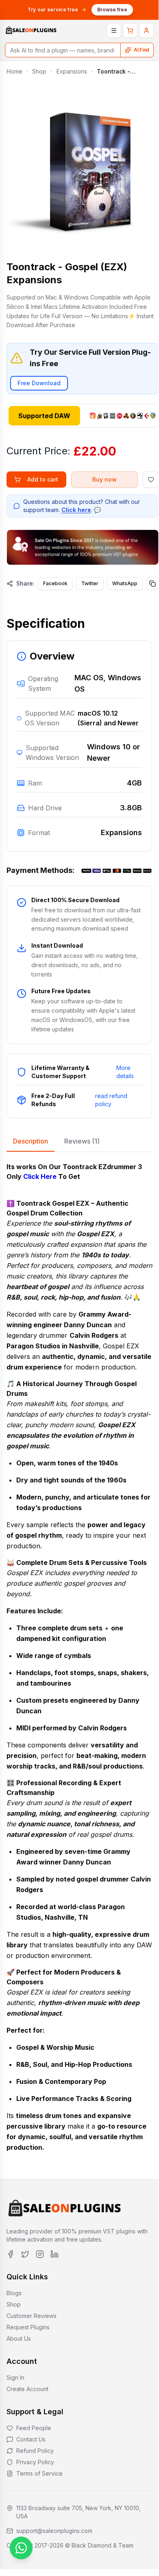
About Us (19, 2338)
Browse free (112, 10)
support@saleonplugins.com (54, 2531)
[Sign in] (146, 30)
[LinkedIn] (54, 2254)
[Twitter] (25, 2254)
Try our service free (53, 10)
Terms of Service (39, 2473)
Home (14, 71)
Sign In (15, 2377)
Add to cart (43, 479)
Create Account (27, 2389)
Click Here (40, 1176)
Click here (76, 510)
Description (30, 1141)
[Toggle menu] (114, 30)
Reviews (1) (82, 1141)
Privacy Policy (35, 2462)
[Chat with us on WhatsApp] (21, 2548)
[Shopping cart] (130, 30)
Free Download (39, 383)
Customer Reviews (32, 2316)
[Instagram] (40, 2254)
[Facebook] (11, 2254)
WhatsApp (125, 583)
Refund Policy (35, 2451)
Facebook (55, 583)
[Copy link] (152, 584)
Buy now (105, 479)
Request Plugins (28, 2327)
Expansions (72, 71)
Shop (39, 71)
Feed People (34, 2428)
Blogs (14, 2293)
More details (125, 1072)
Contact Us (31, 2439)
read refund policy (111, 1100)
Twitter (90, 583)
